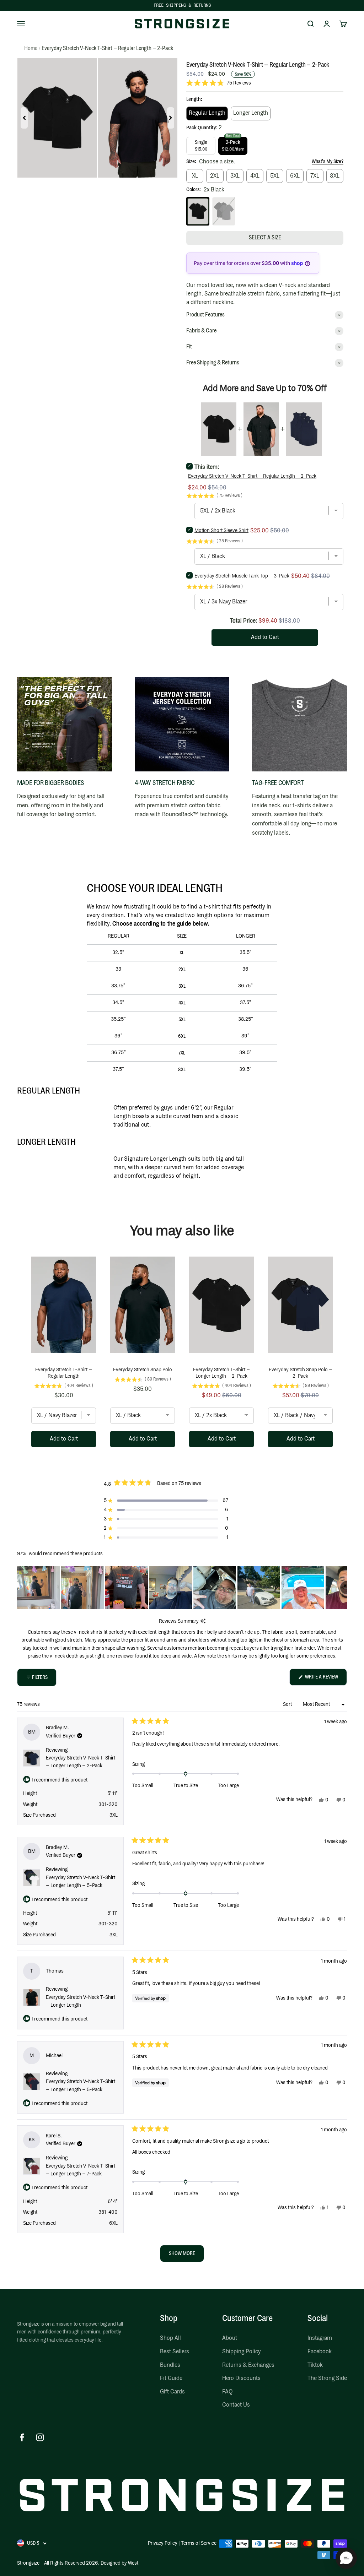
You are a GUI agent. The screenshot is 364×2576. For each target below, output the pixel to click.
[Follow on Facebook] (22, 2437)
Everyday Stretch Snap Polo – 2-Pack (301, 1373)
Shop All (170, 2338)
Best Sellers (175, 2352)
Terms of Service (199, 2543)
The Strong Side (327, 2378)
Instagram (320, 2338)
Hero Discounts (241, 2378)
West (133, 2563)
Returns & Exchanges (248, 2365)
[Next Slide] (341, 1588)
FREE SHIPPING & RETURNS (182, 5)
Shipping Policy (241, 2352)
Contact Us (236, 2405)
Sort (288, 1704)
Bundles (170, 2365)
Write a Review (325, 1680)
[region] (182, 1588)
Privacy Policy (163, 2543)
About (230, 2338)
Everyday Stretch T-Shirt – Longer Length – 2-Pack (221, 1373)
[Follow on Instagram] (40, 2437)
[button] (219, 83)
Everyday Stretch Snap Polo (143, 1370)
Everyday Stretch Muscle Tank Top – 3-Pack (242, 576)
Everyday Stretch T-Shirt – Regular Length (64, 1373)
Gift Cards (172, 2392)
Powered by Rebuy (182, 1468)
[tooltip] (203, 1621)
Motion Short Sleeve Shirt (221, 531)
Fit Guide (171, 2378)
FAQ (227, 2392)
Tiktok (315, 2365)
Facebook (320, 2352)
